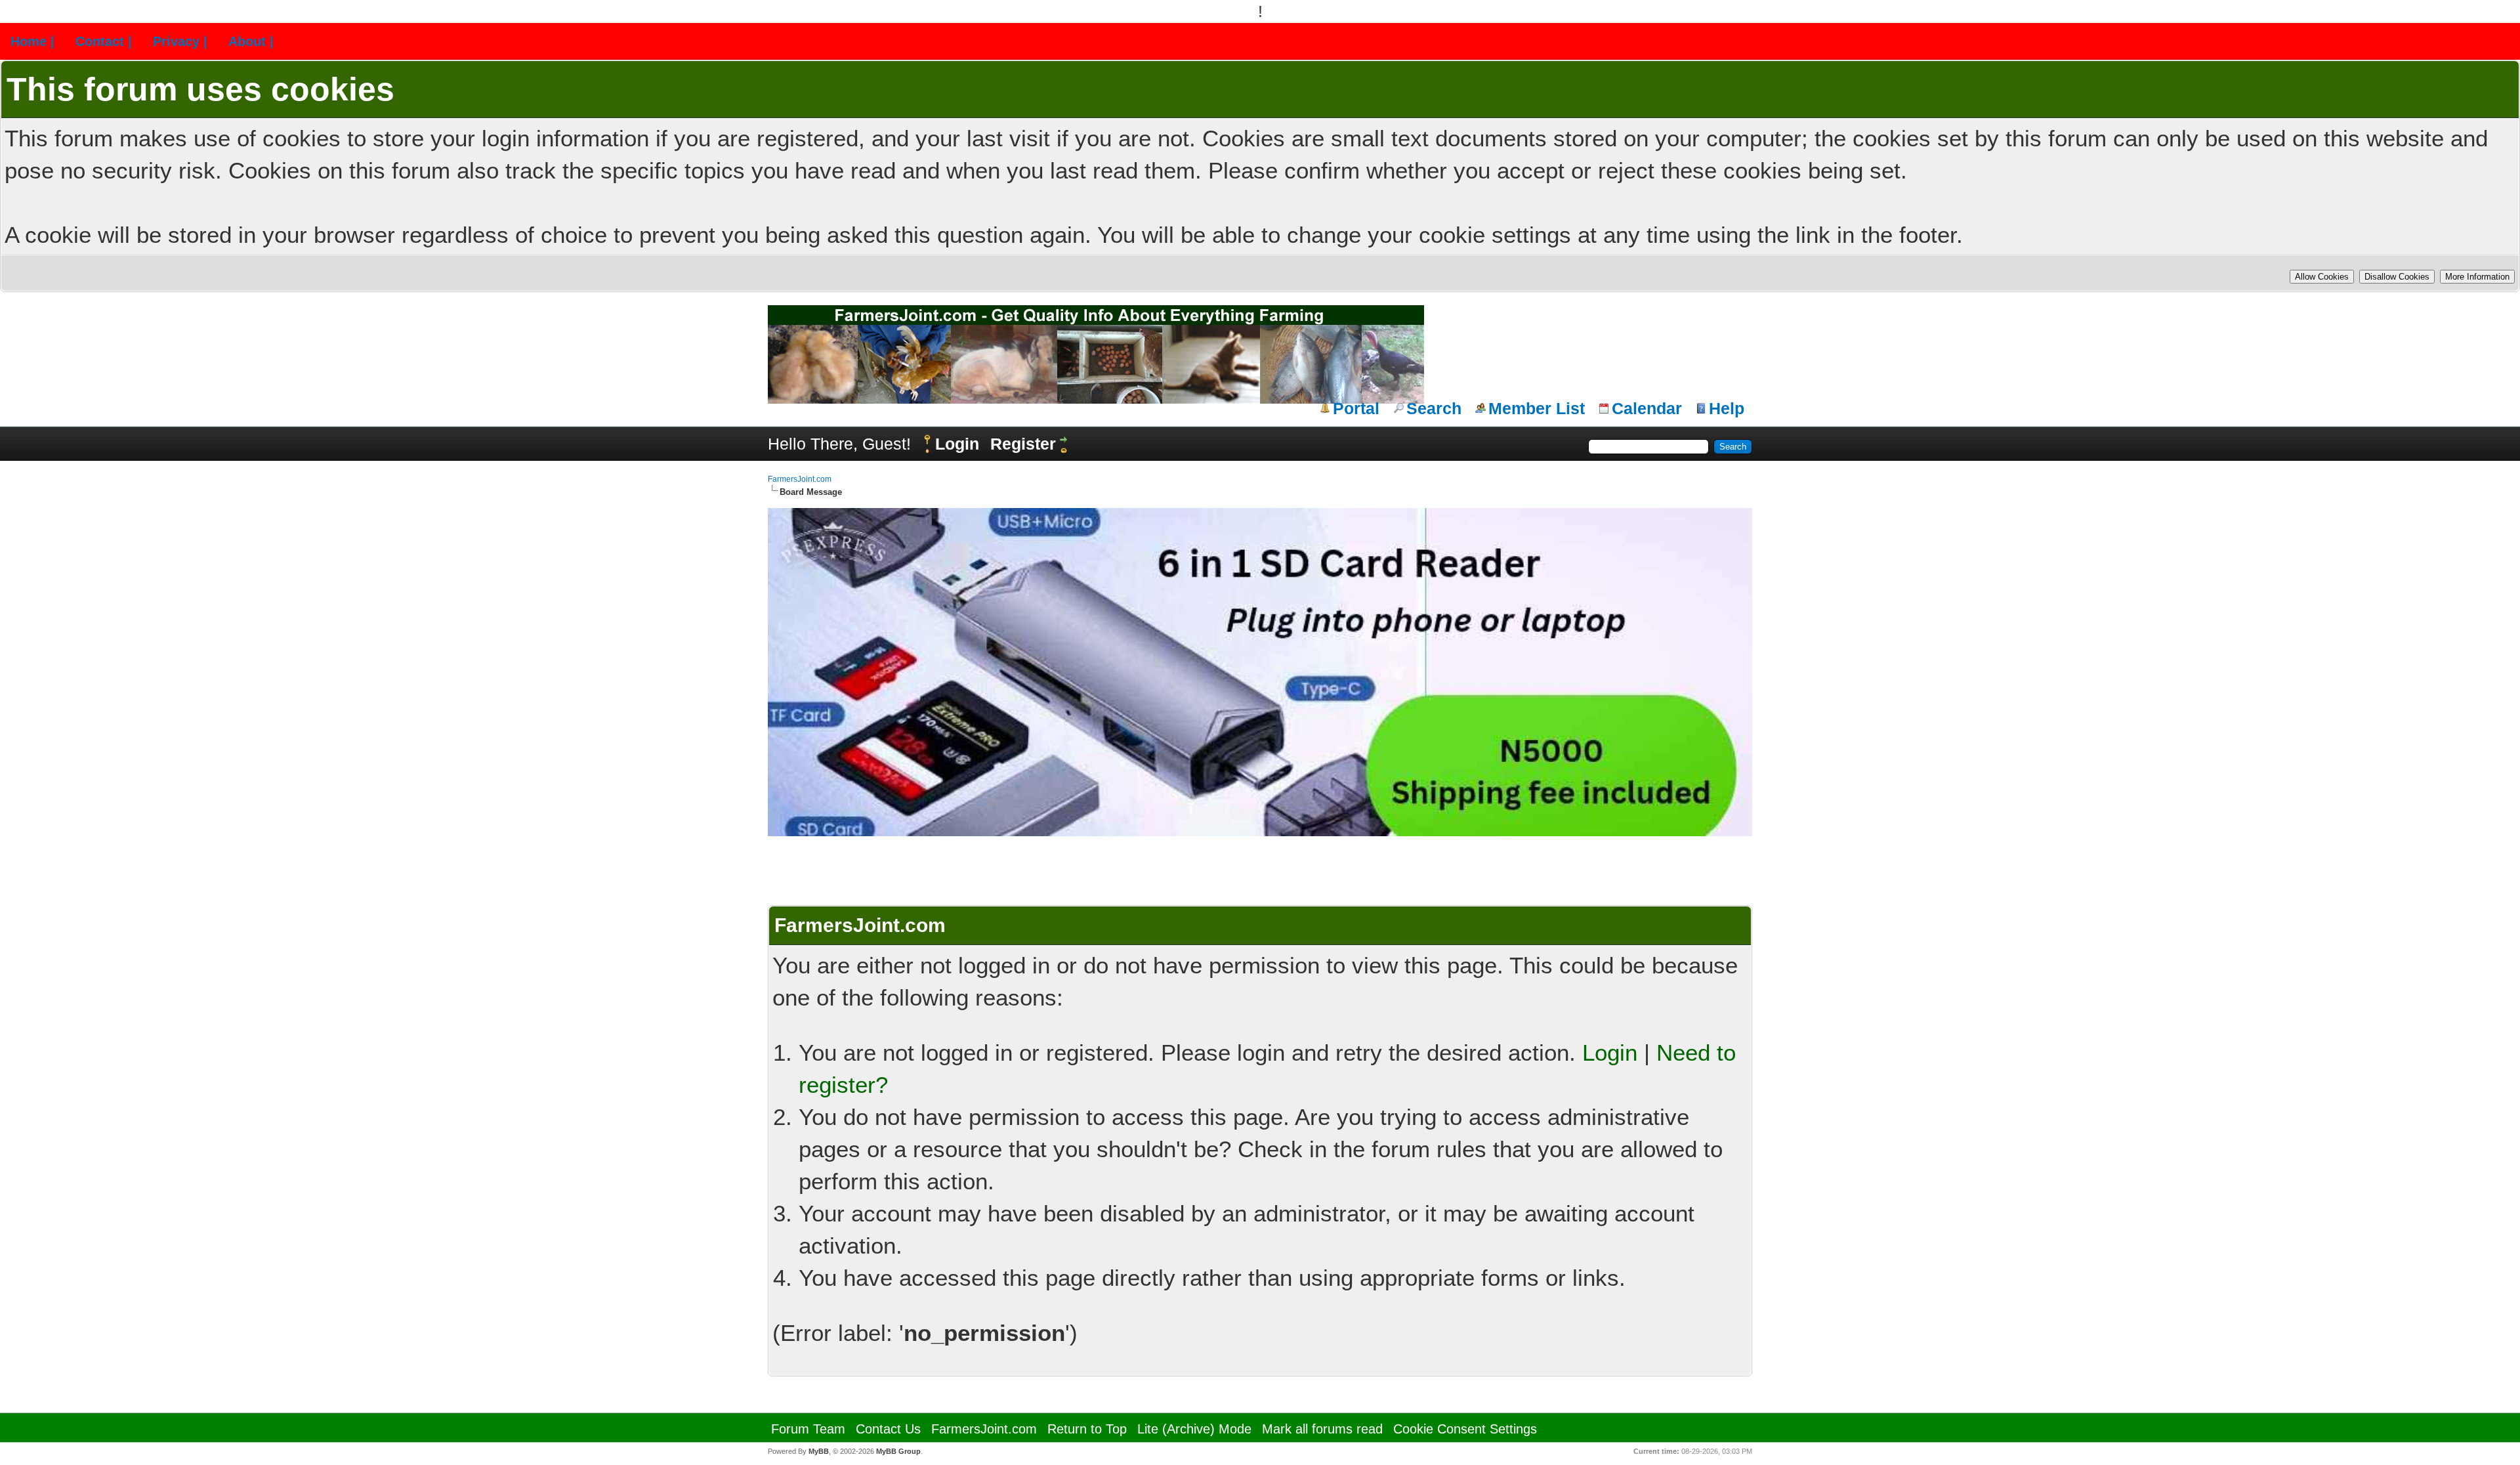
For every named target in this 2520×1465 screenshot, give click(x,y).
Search (1434, 408)
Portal (1356, 408)
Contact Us (888, 1429)
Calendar (1647, 408)
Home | (32, 41)
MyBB (819, 1451)
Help (1727, 408)
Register (1023, 444)
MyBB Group (898, 1451)
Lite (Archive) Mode (1194, 1429)
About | (251, 41)
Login (957, 444)
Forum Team (808, 1429)
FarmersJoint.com (800, 479)
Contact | (104, 41)
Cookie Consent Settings (1465, 1429)
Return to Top (1087, 1429)
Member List (1537, 408)
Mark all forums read (1322, 1429)
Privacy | (180, 41)
